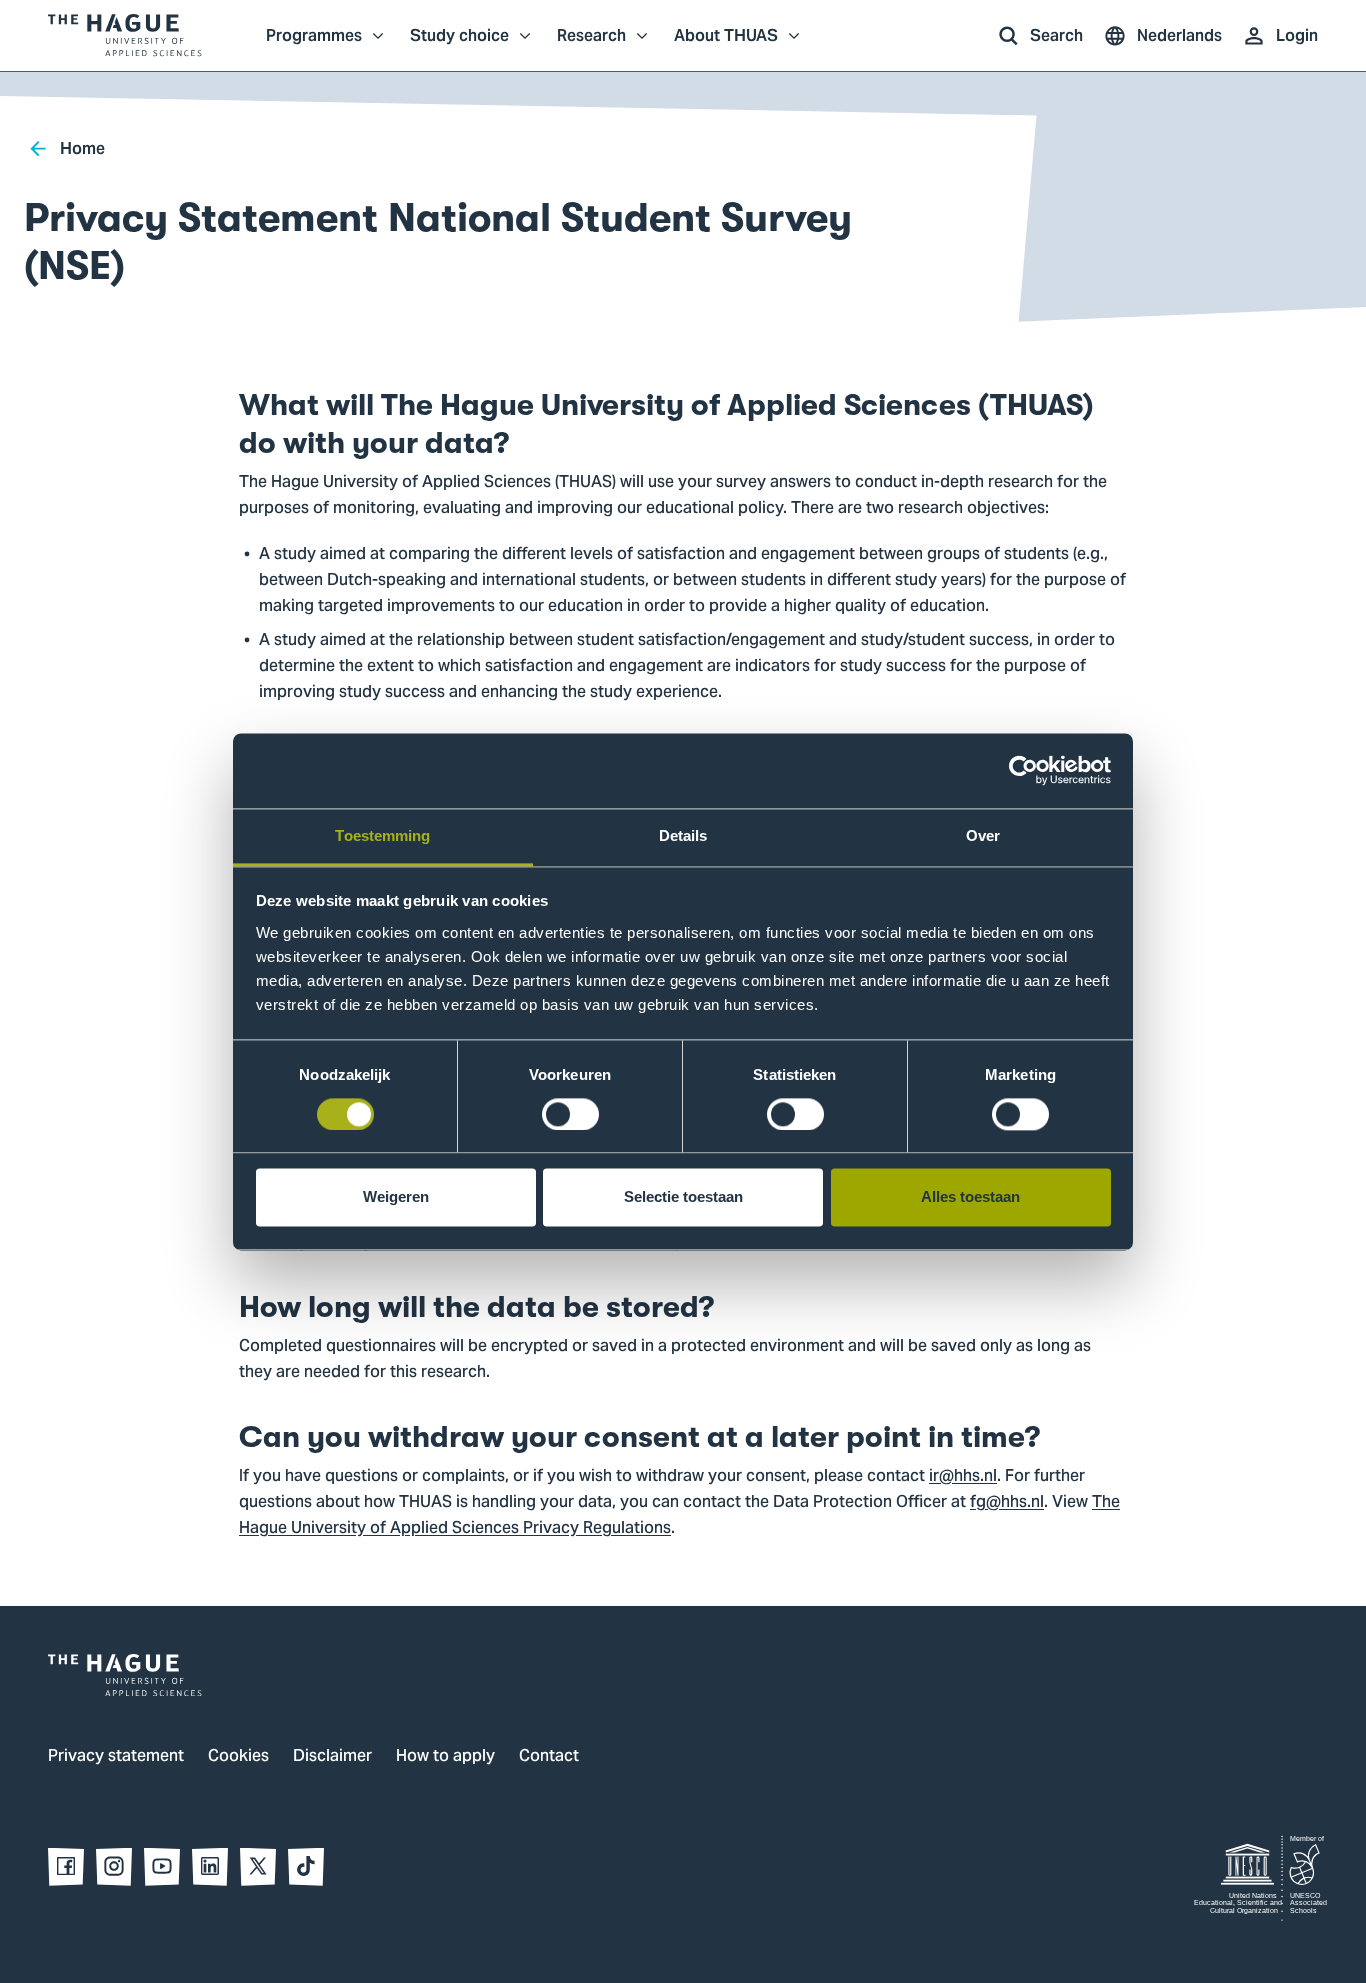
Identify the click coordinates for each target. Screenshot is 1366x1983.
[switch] (570, 1114)
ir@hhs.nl (963, 1477)
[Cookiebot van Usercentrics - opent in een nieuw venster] (1023, 770)
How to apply (445, 1757)
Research (591, 46)
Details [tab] (683, 835)
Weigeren (396, 1197)
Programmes (314, 46)
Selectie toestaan (683, 1197)
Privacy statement (116, 1757)
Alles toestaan (970, 1197)
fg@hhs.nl (1007, 1503)
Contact (549, 1757)
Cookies (238, 1757)
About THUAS (726, 46)
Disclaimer (332, 1757)
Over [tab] (983, 835)
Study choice (459, 46)
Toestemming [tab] (382, 835)
